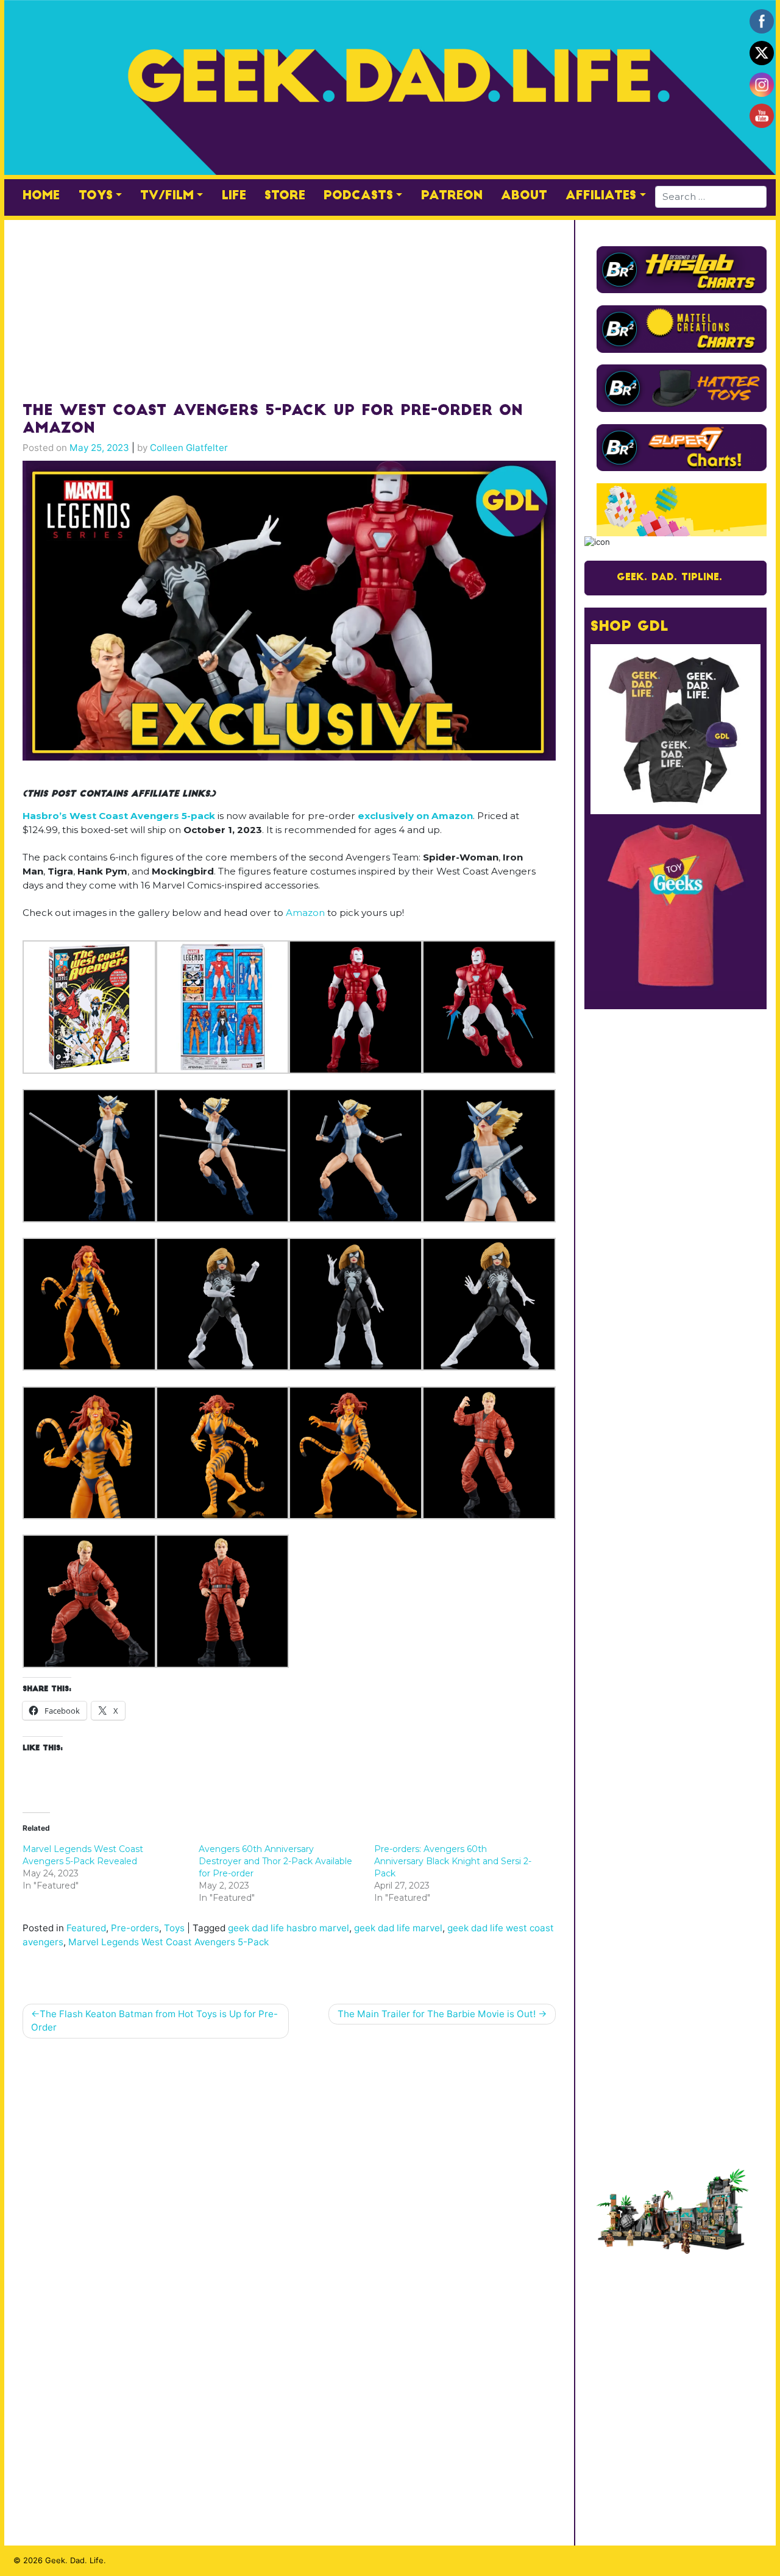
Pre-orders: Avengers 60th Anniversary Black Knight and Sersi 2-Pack (453, 1861)
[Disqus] (289, 2205)
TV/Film (167, 196)
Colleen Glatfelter (189, 448)
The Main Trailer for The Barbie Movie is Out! (437, 2014)
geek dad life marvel (398, 1928)
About (524, 196)
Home (41, 196)
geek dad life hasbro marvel (289, 1928)
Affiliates (601, 196)
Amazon (305, 913)
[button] (89, 1007)
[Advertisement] (289, 305)
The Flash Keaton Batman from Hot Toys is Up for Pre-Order (154, 2021)
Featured (86, 1928)
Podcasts (358, 196)
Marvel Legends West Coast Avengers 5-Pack (168, 1942)
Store (285, 196)
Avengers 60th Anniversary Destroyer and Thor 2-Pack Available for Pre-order (275, 1861)
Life (234, 196)
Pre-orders (135, 1928)
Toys (96, 196)
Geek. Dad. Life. (76, 2560)
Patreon (452, 196)
